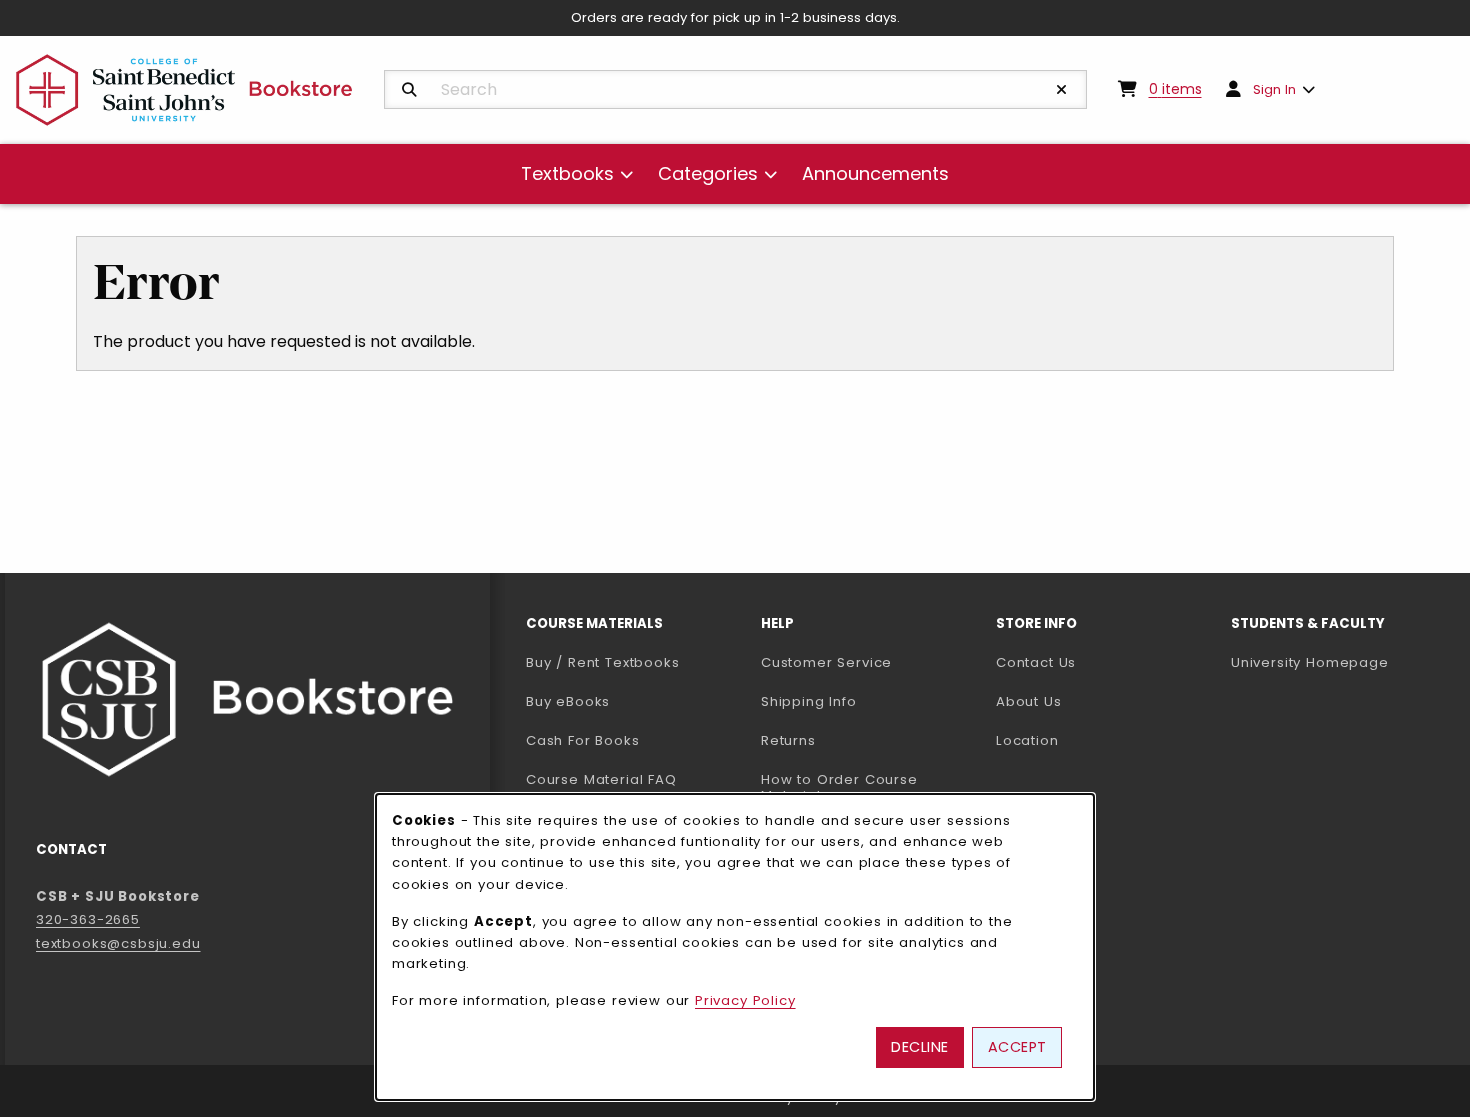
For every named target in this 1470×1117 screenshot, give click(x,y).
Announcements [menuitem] (875, 173)
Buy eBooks (635, 701)
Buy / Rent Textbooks (603, 662)
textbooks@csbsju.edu (118, 943)
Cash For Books (583, 740)
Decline (920, 1047)
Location (1027, 740)
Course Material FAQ (601, 779)
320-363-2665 (88, 919)
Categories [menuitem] (708, 173)
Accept (1017, 1047)
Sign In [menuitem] (1274, 89)
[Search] (409, 90)
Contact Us (1036, 662)
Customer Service (826, 662)
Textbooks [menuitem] (567, 173)
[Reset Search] (1062, 90)
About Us (1029, 701)
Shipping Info (809, 701)
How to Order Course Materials (839, 788)
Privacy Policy (745, 1000)
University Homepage (1340, 662)
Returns (788, 740)
